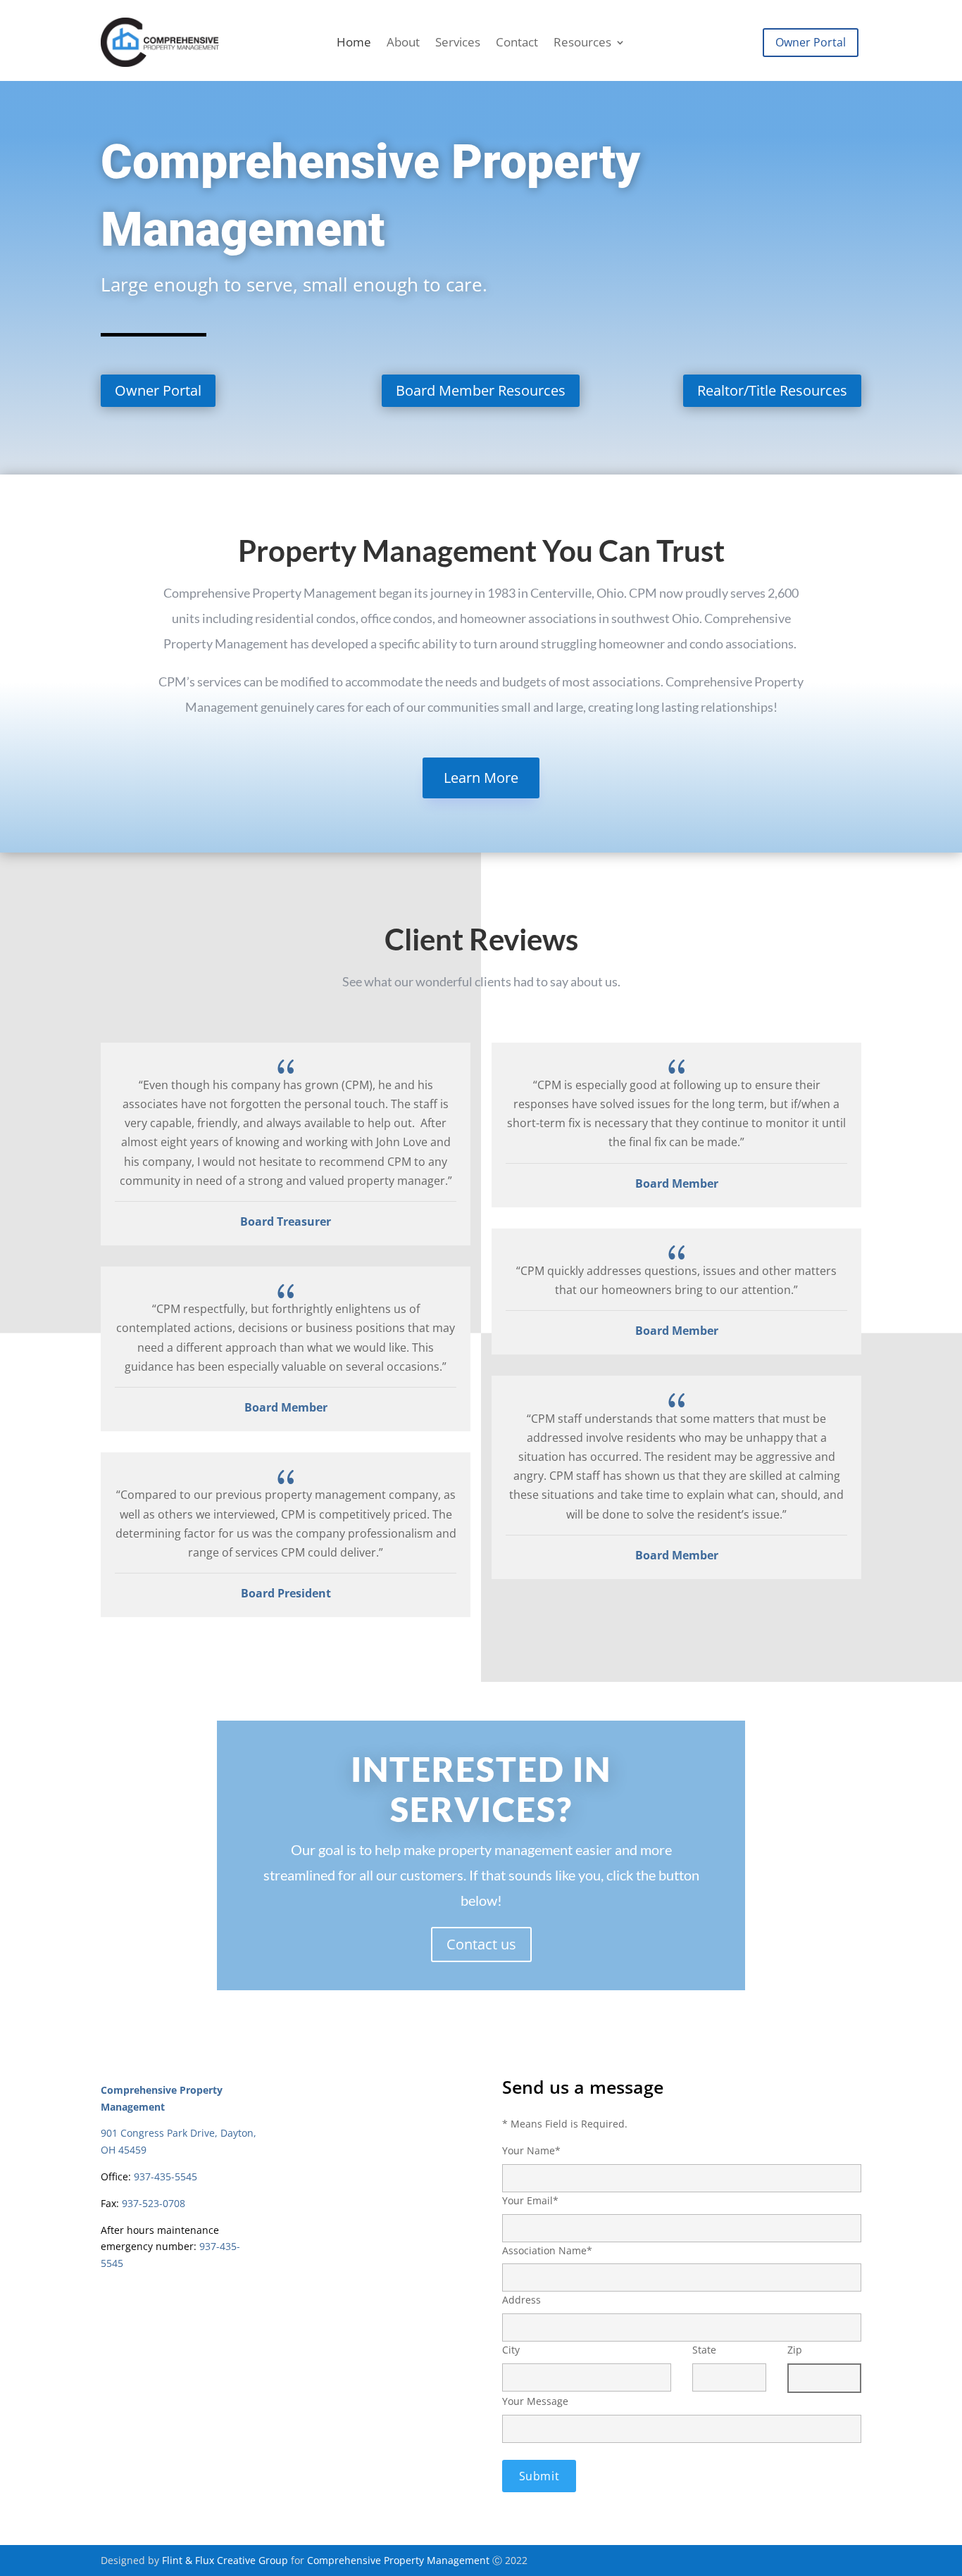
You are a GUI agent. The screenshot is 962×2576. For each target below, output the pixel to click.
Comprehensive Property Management (398, 2560)
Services (458, 44)
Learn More (481, 778)
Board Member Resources (481, 390)
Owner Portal (811, 42)
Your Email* (530, 2200)
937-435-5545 (165, 2176)
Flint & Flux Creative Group (225, 2560)
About (403, 44)
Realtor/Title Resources (772, 390)
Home (354, 44)
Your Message (535, 2401)
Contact (517, 44)
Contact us (481, 1944)
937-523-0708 (154, 2203)
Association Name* (547, 2250)
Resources (582, 44)
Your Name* (531, 2150)
